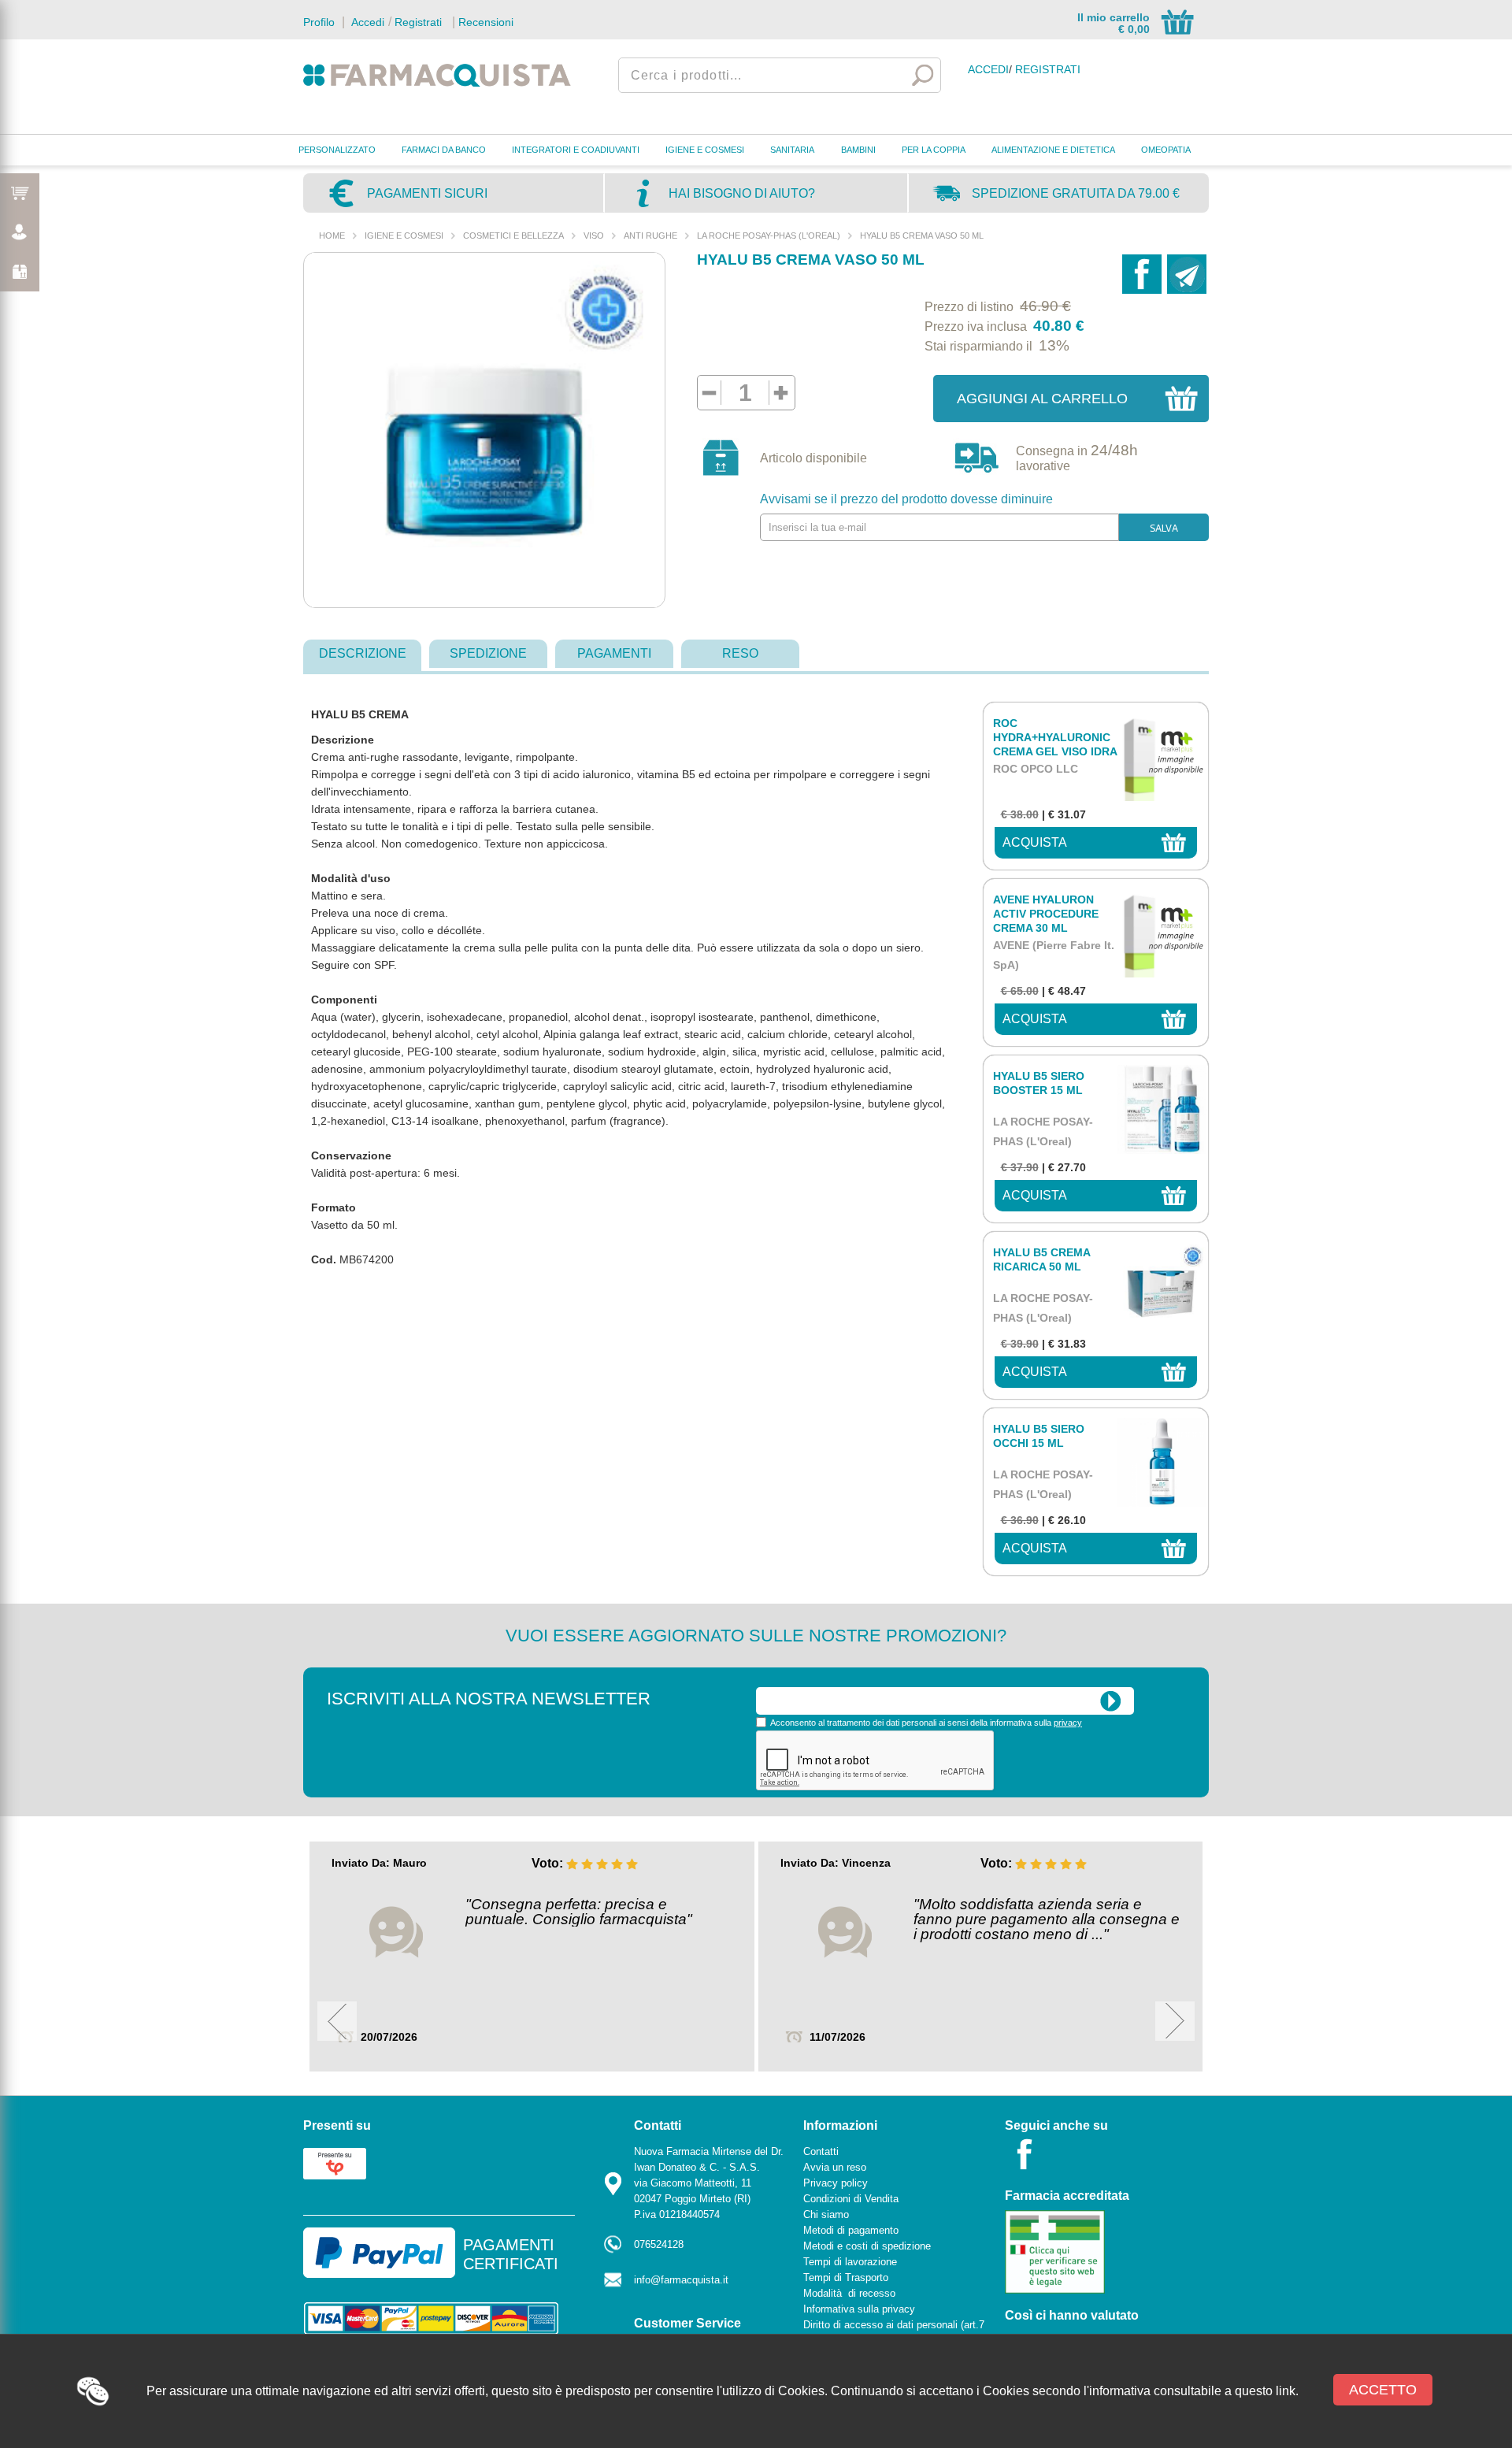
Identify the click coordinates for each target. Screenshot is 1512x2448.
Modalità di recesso (849, 2293)
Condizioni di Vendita (851, 2199)
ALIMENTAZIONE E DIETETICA (1053, 150)
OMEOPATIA (1166, 150)
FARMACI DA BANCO (444, 150)
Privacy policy (836, 2183)
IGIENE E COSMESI (705, 150)
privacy (1068, 1723)
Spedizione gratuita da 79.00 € (1076, 193)
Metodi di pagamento (851, 2230)
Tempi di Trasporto (846, 2277)
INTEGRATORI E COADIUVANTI (576, 150)
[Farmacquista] (437, 75)
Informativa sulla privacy (859, 2309)
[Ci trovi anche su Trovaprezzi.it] (335, 2162)
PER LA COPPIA (934, 150)
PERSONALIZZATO (337, 150)
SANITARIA (792, 150)
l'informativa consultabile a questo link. (1191, 2391)
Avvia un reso (835, 2167)
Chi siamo (826, 2214)
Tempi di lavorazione (850, 2262)
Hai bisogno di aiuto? (742, 193)
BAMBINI (858, 150)
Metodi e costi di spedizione (867, 2246)
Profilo (319, 22)
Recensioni (486, 22)
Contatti (821, 2151)
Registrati (418, 22)
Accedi (366, 22)
